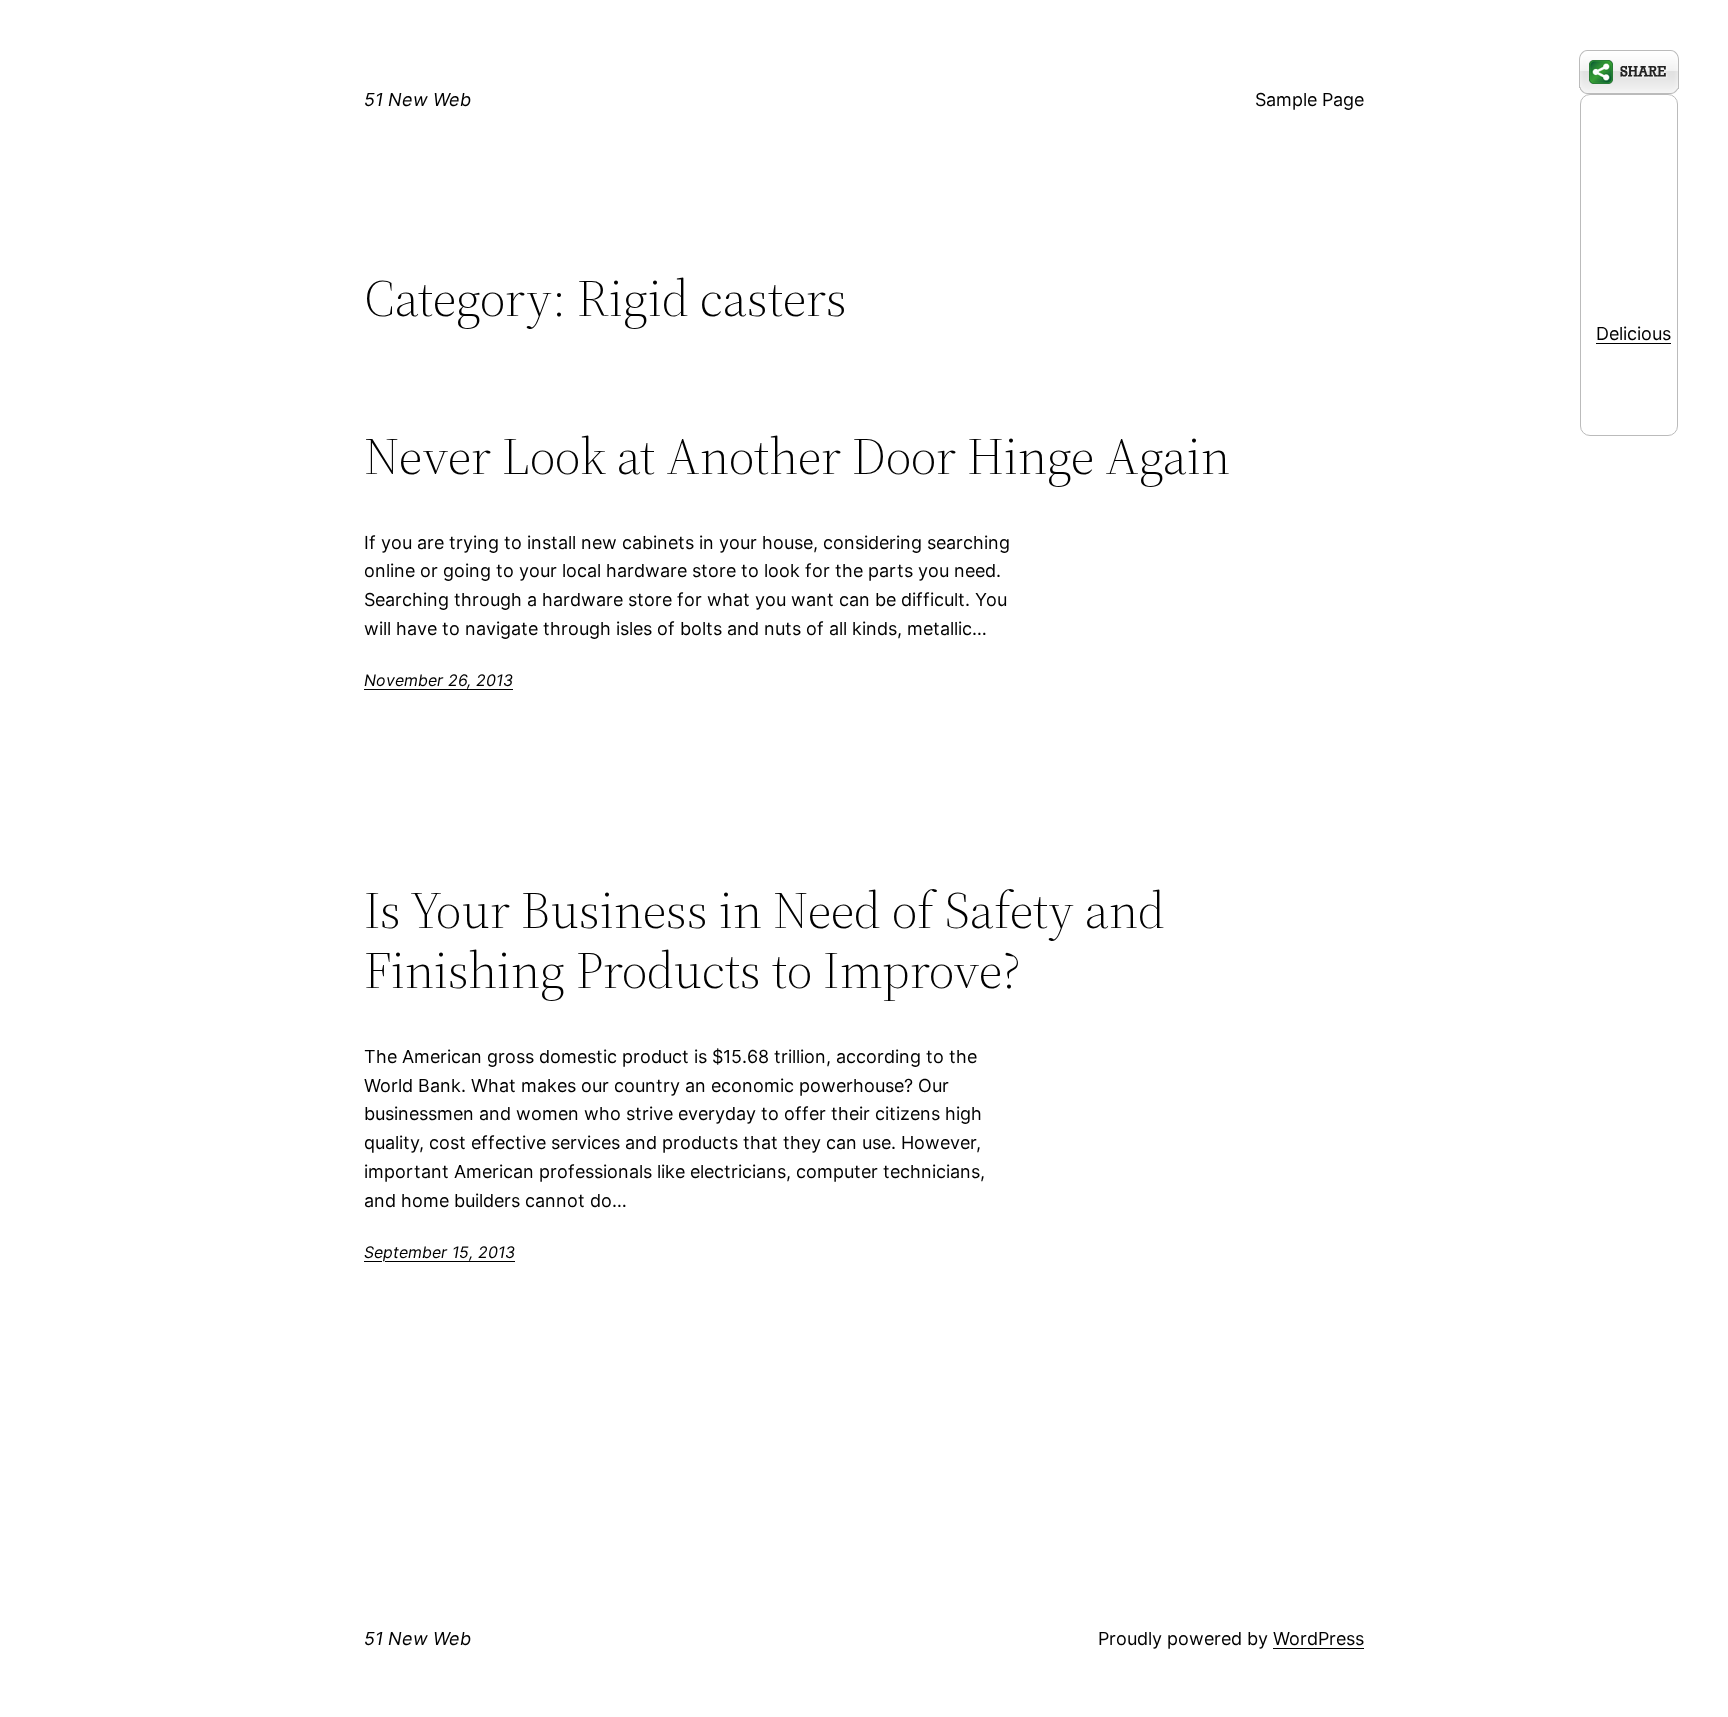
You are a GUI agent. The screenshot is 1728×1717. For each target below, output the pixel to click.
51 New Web (417, 99)
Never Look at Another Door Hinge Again (797, 456)
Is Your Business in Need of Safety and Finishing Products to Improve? (764, 940)
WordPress (1318, 1638)
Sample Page (1309, 99)
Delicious (1633, 333)
